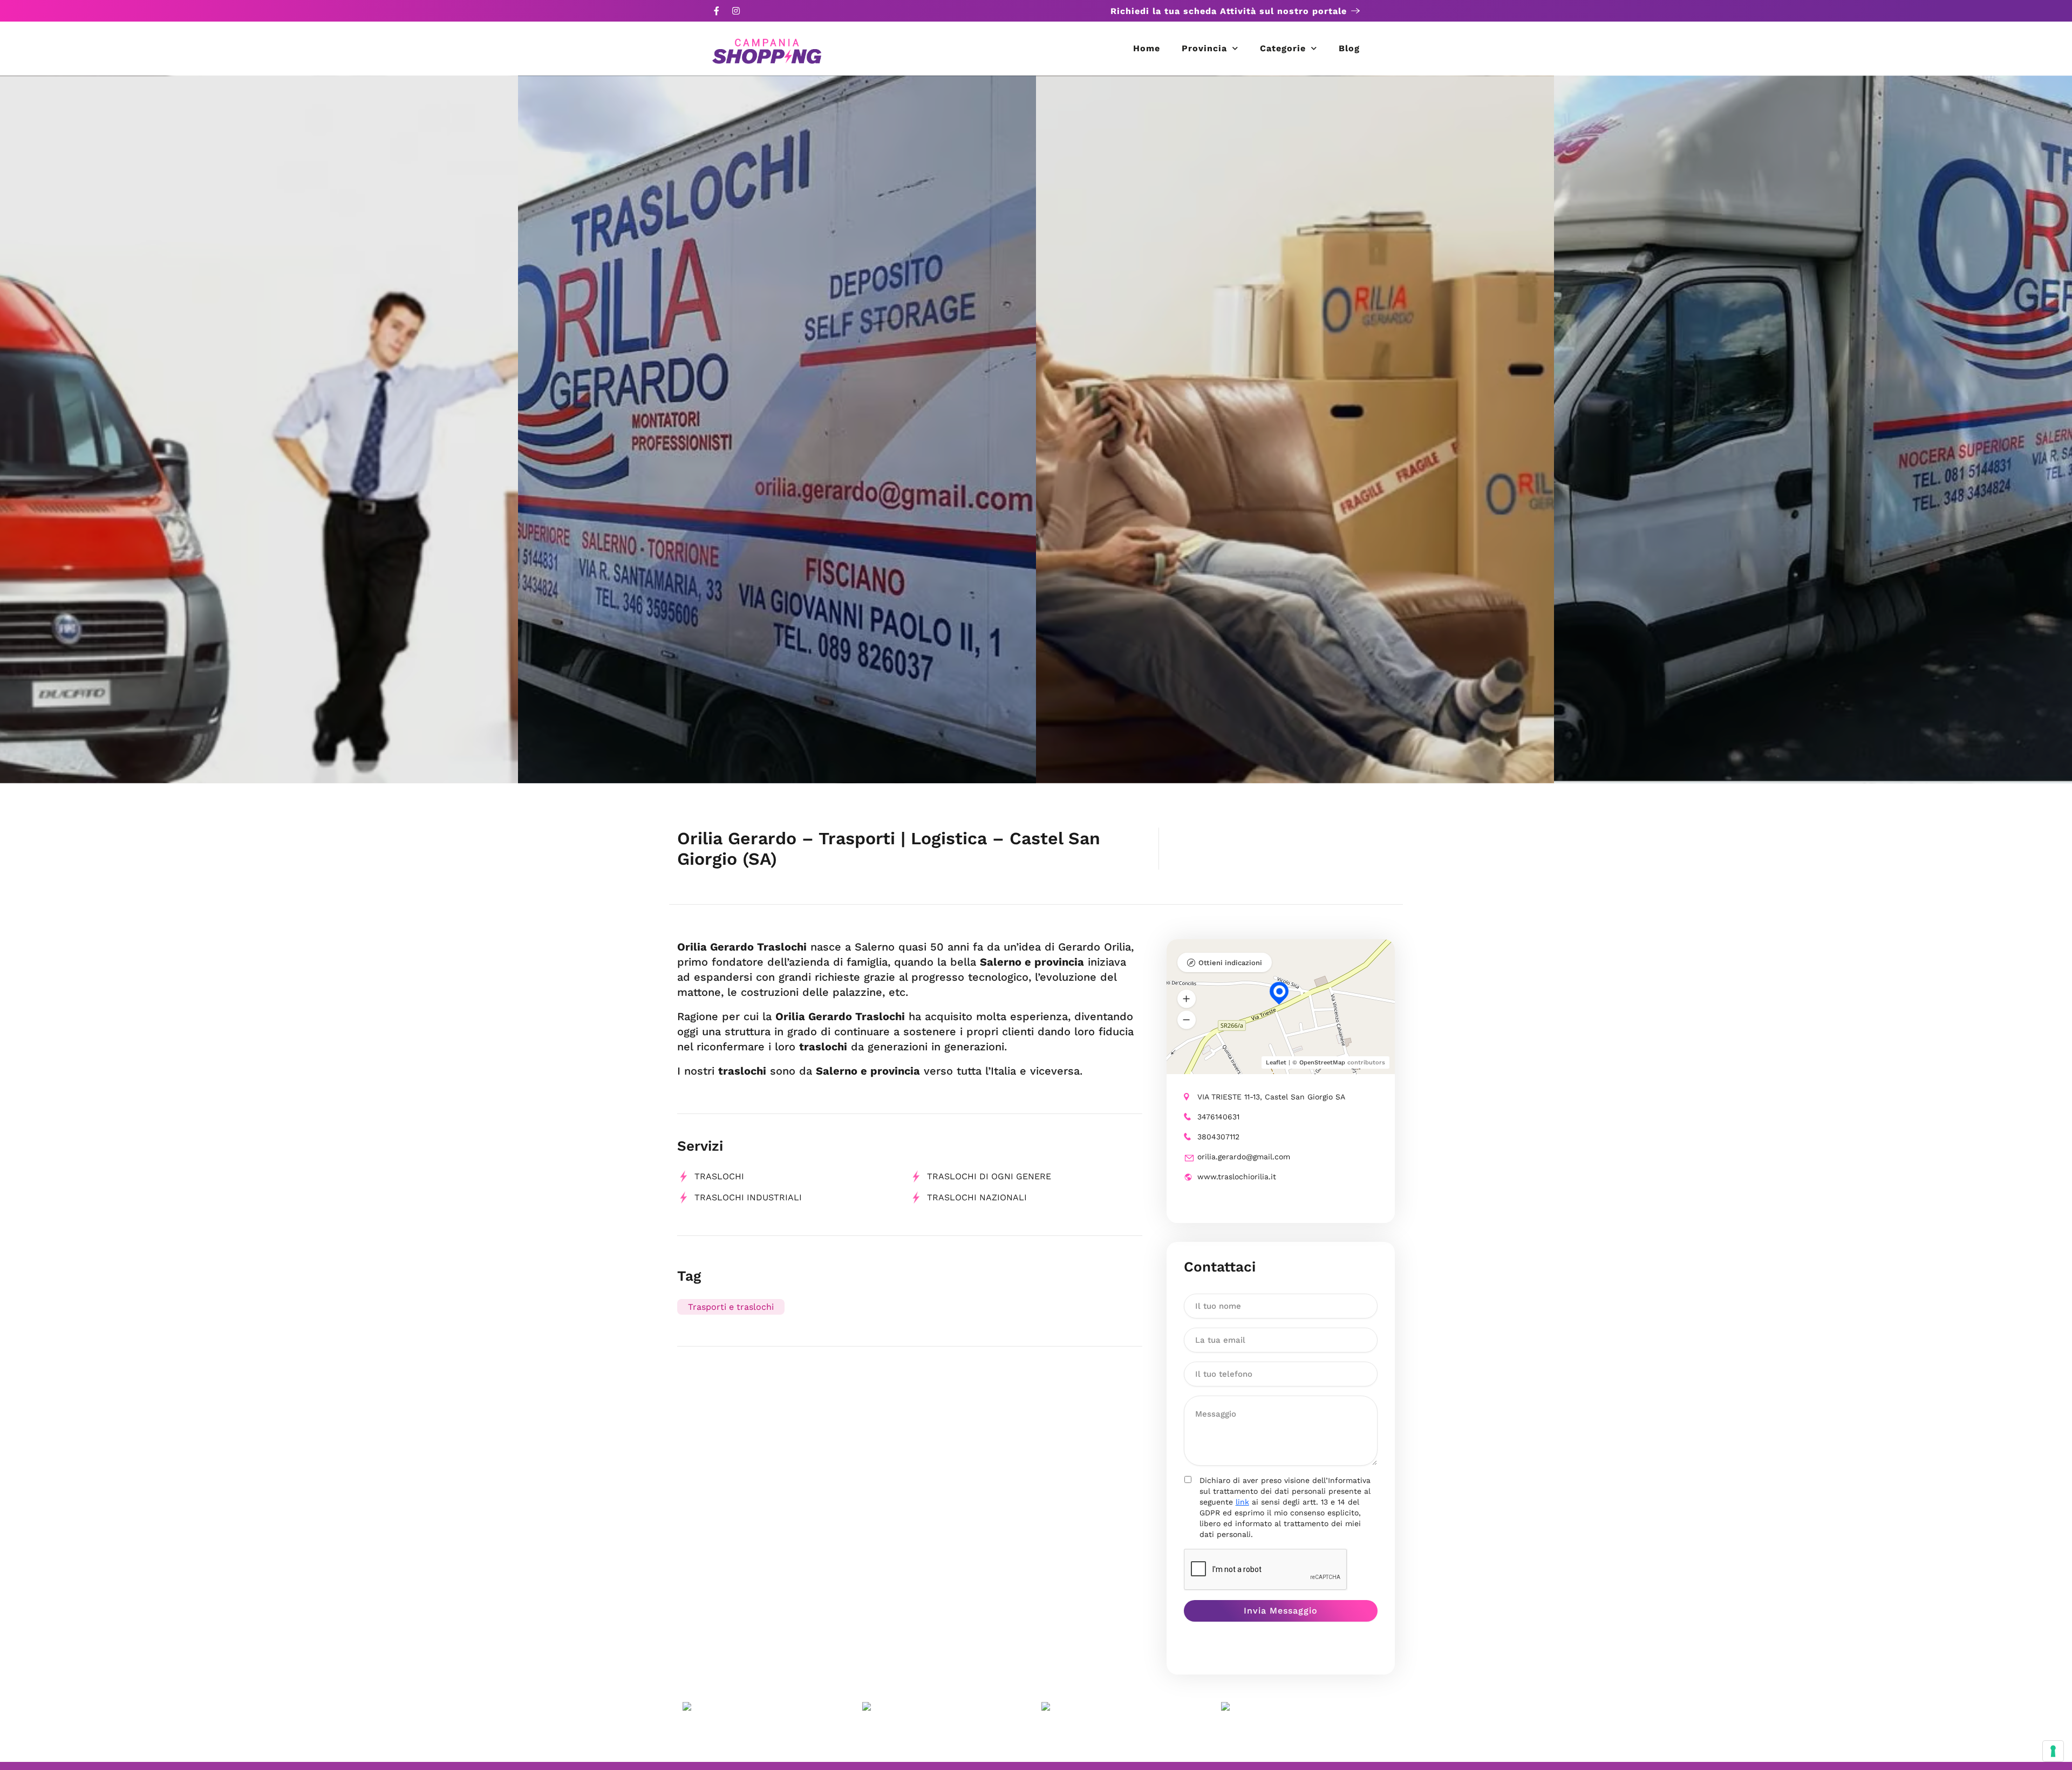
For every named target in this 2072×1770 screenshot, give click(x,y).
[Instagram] (736, 11)
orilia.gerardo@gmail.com (1244, 1157)
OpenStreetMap (1322, 1062)
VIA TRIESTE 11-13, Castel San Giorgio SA (1271, 1097)
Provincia (1204, 48)
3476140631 (1218, 1117)
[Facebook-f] (717, 11)
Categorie (1283, 48)
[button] (1187, 999)
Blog (1349, 48)
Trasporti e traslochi (731, 1307)
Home (1147, 48)
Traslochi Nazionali (977, 1197)
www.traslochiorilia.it (1237, 1177)
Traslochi (719, 1176)
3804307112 (1218, 1137)
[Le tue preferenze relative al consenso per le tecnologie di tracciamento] (2053, 1751)
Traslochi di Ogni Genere (989, 1176)
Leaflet (1276, 1062)
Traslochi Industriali (748, 1197)
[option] (259, 429)
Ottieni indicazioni (1230, 963)
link (1242, 1502)
